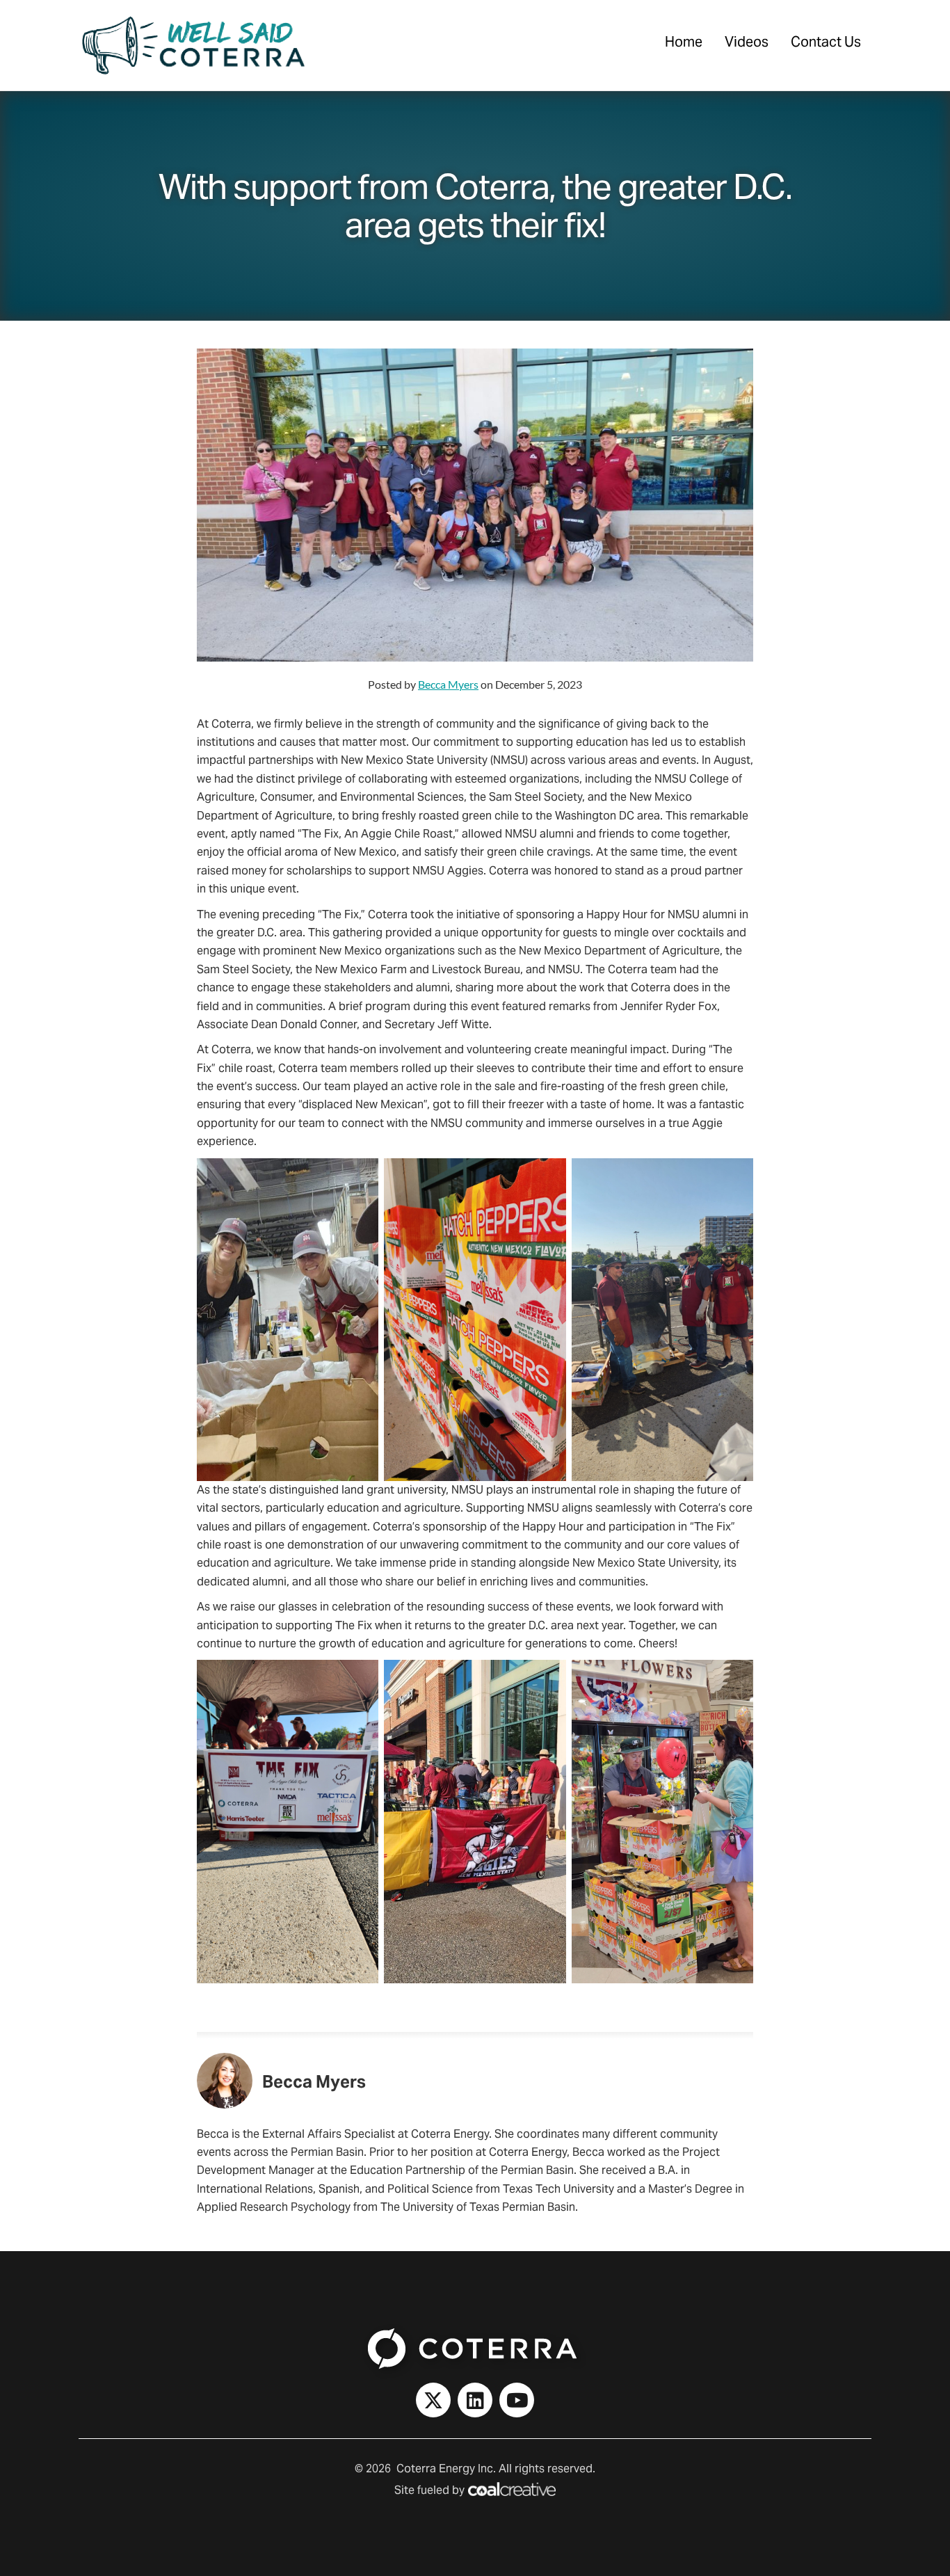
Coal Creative (512, 2489)
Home (684, 42)
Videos (747, 42)
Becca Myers (448, 684)
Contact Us (826, 42)
